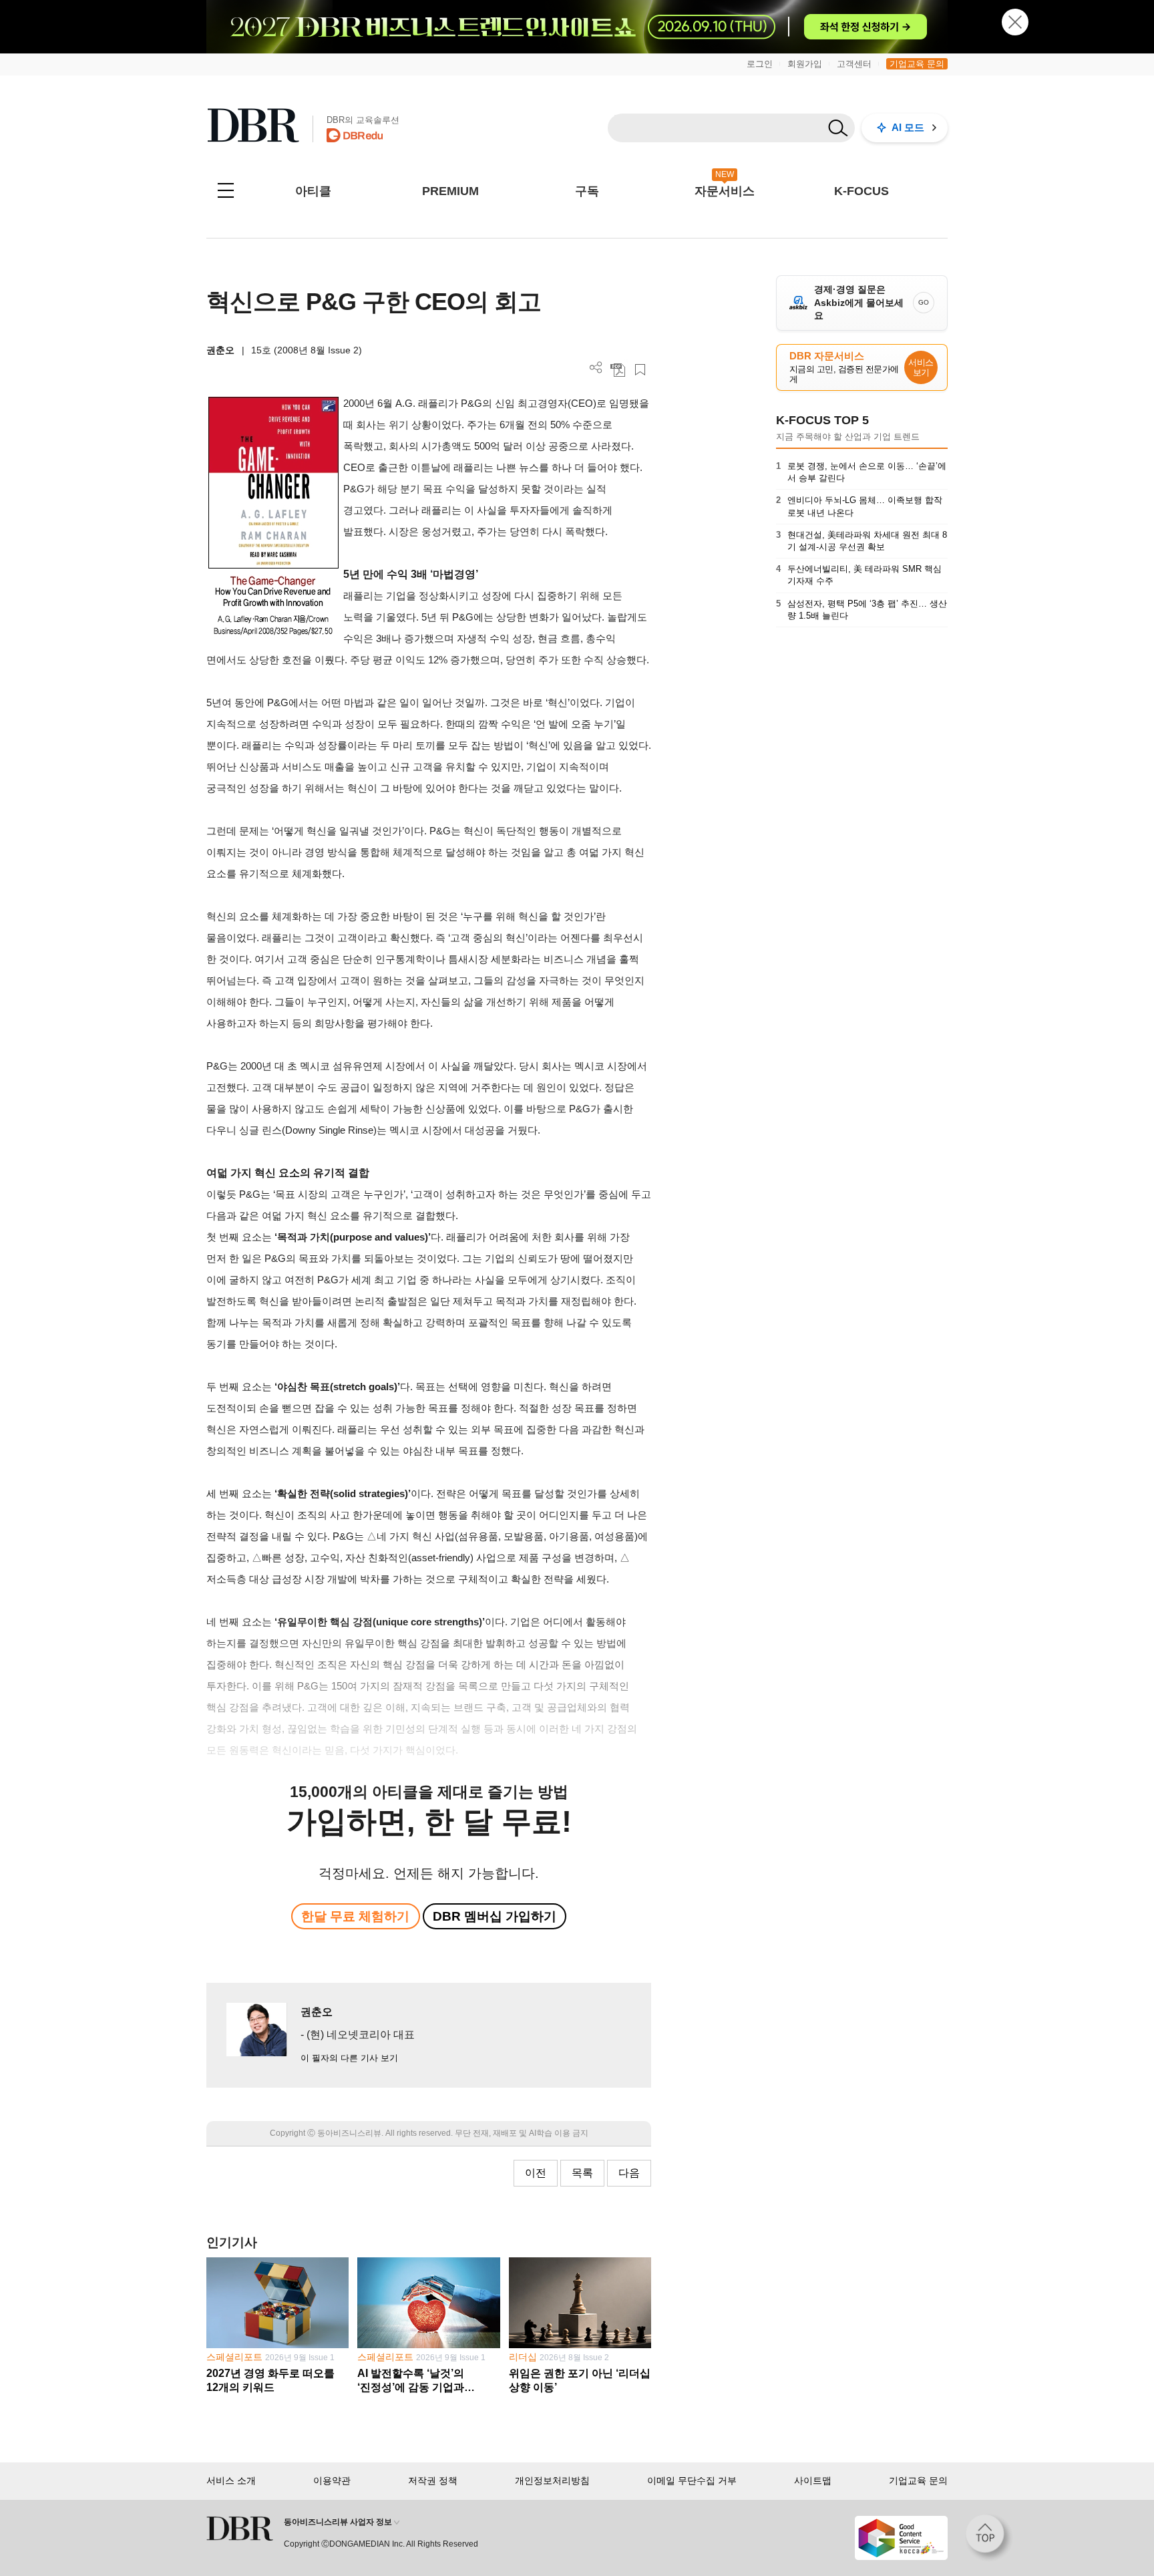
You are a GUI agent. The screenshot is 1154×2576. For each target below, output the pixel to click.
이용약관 (332, 2480)
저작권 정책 (433, 2480)
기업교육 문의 (917, 64)
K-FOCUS (861, 191)
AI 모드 (908, 127)
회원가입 (805, 64)
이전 (536, 2173)
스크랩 (640, 370)
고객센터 (854, 64)
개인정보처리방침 (552, 2480)
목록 (582, 2173)
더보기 (596, 368)
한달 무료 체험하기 (355, 1916)
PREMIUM (450, 191)
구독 (587, 191)
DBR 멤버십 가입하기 (495, 1916)
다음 (629, 2173)
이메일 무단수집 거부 (692, 2480)
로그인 (760, 64)
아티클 (313, 191)
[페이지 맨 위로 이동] (989, 2538)
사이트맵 (813, 2480)
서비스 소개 (231, 2480)
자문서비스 (725, 191)
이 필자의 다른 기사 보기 (349, 2058)
